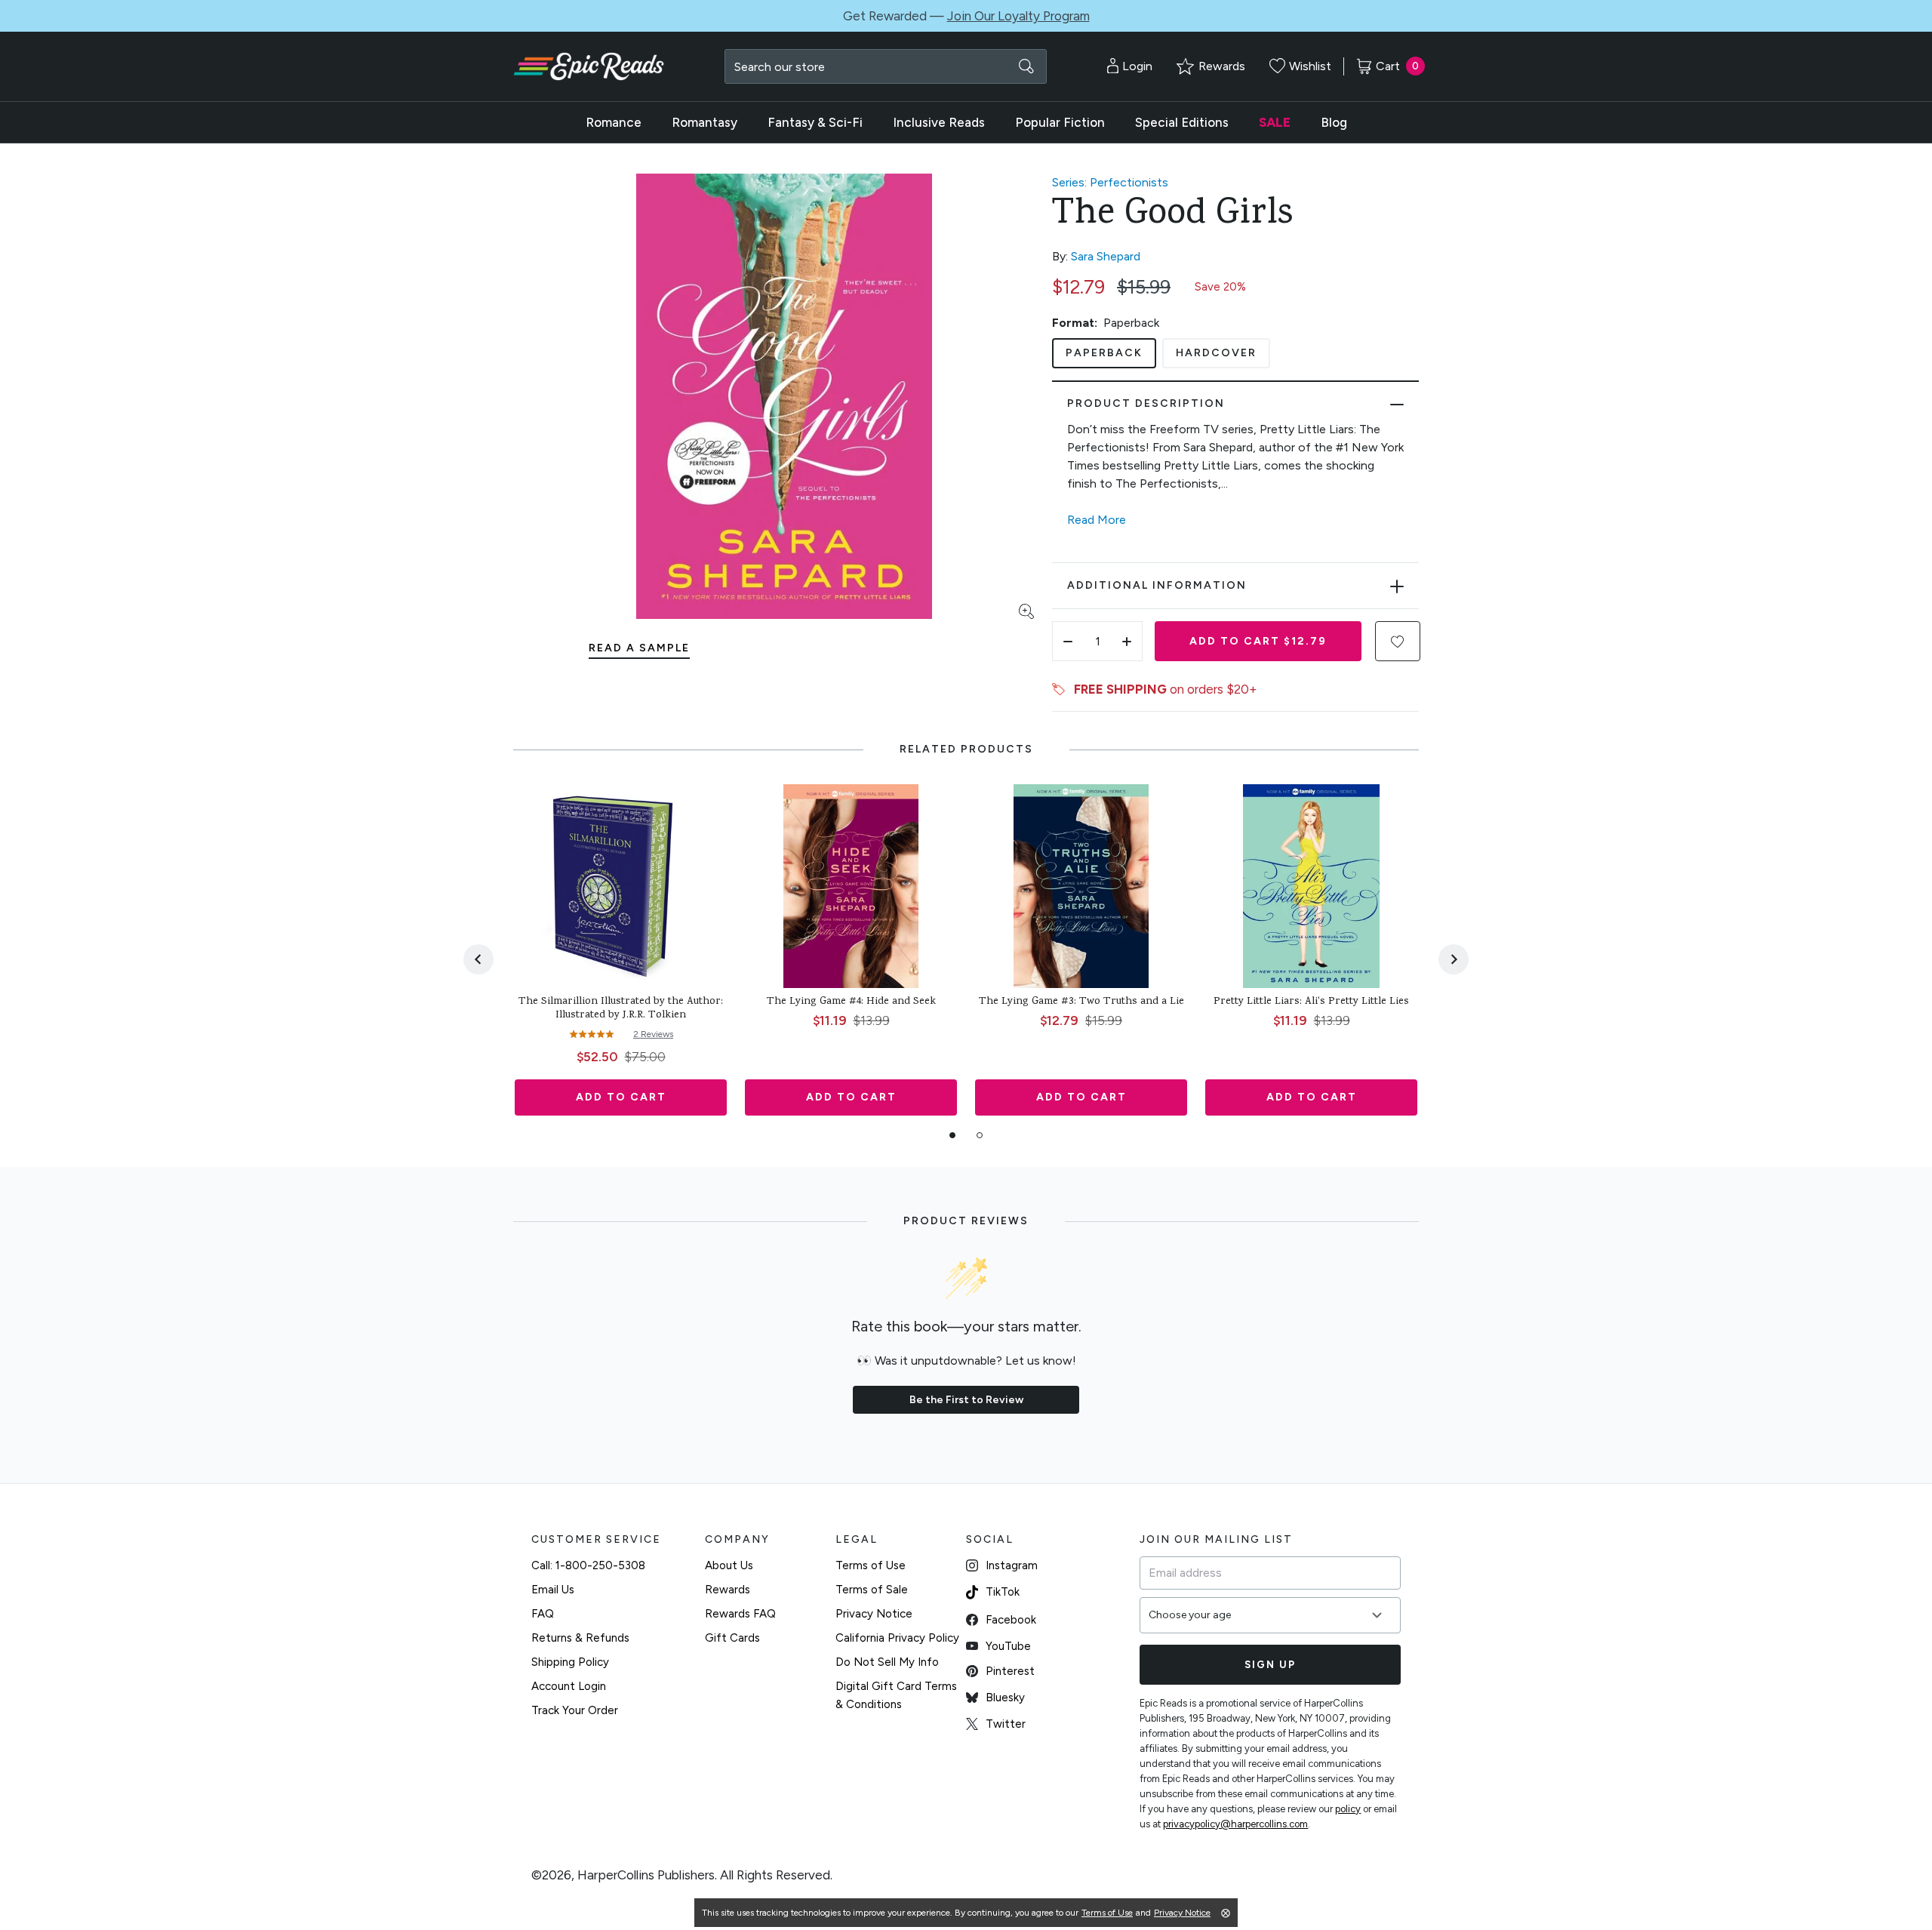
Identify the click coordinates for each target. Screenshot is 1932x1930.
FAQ (543, 1614)
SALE (1275, 122)
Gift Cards (732, 1638)
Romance (614, 122)
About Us (729, 1565)
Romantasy (705, 122)
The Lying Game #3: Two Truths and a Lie (1081, 1002)
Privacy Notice (874, 1614)
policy (1348, 1809)
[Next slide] (1454, 959)
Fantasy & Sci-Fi (815, 122)
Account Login (569, 1686)
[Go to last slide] (478, 959)
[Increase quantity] (1127, 641)
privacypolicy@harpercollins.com (1235, 1824)
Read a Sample (639, 648)
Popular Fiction (1060, 122)
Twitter (1006, 1724)
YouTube (1008, 1646)
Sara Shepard (1106, 256)
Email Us (553, 1590)
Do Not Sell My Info (887, 1662)
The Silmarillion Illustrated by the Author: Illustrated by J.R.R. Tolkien (621, 1009)
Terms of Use (871, 1565)
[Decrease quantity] (1068, 641)
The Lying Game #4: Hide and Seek (851, 1002)
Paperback (1104, 353)
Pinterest (1010, 1671)
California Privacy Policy (897, 1638)
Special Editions (1182, 122)
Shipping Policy (570, 1662)
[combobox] (886, 66)
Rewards (728, 1590)
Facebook (1011, 1620)
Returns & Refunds (580, 1638)
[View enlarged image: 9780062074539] (784, 396)
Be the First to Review (966, 1400)
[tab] (952, 1135)
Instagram (1012, 1565)
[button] (1398, 641)
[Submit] (1026, 66)
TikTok (1003, 1592)
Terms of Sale (872, 1590)
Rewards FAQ (740, 1614)
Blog (1334, 122)
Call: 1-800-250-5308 (588, 1565)
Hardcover (1216, 353)
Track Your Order (575, 1710)
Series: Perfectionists (1110, 182)
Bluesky (1005, 1698)
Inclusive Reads (939, 122)
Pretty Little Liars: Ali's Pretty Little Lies (1311, 1002)
